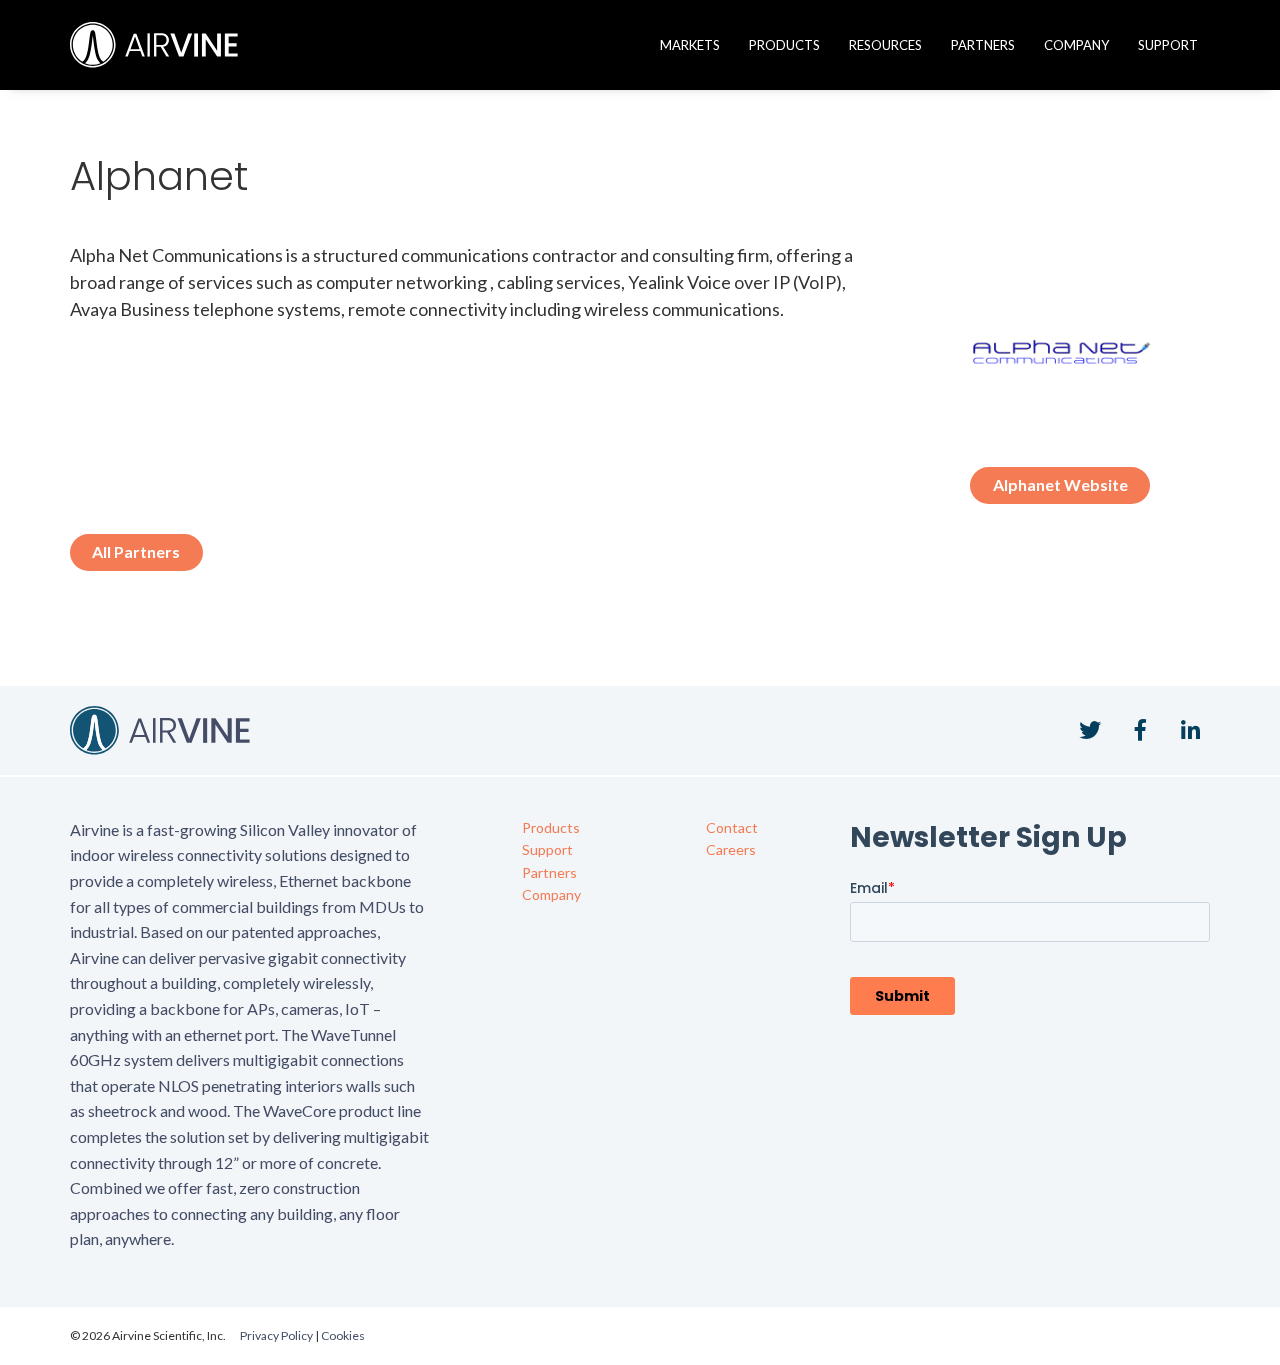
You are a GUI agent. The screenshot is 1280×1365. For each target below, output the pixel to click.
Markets (690, 45)
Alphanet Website (1060, 484)
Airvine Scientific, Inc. (154, 45)
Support (1168, 45)
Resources (885, 45)
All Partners (136, 551)
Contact (732, 827)
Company (1076, 45)
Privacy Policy (276, 1335)
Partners (983, 45)
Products (784, 45)
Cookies (343, 1335)
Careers (731, 849)
